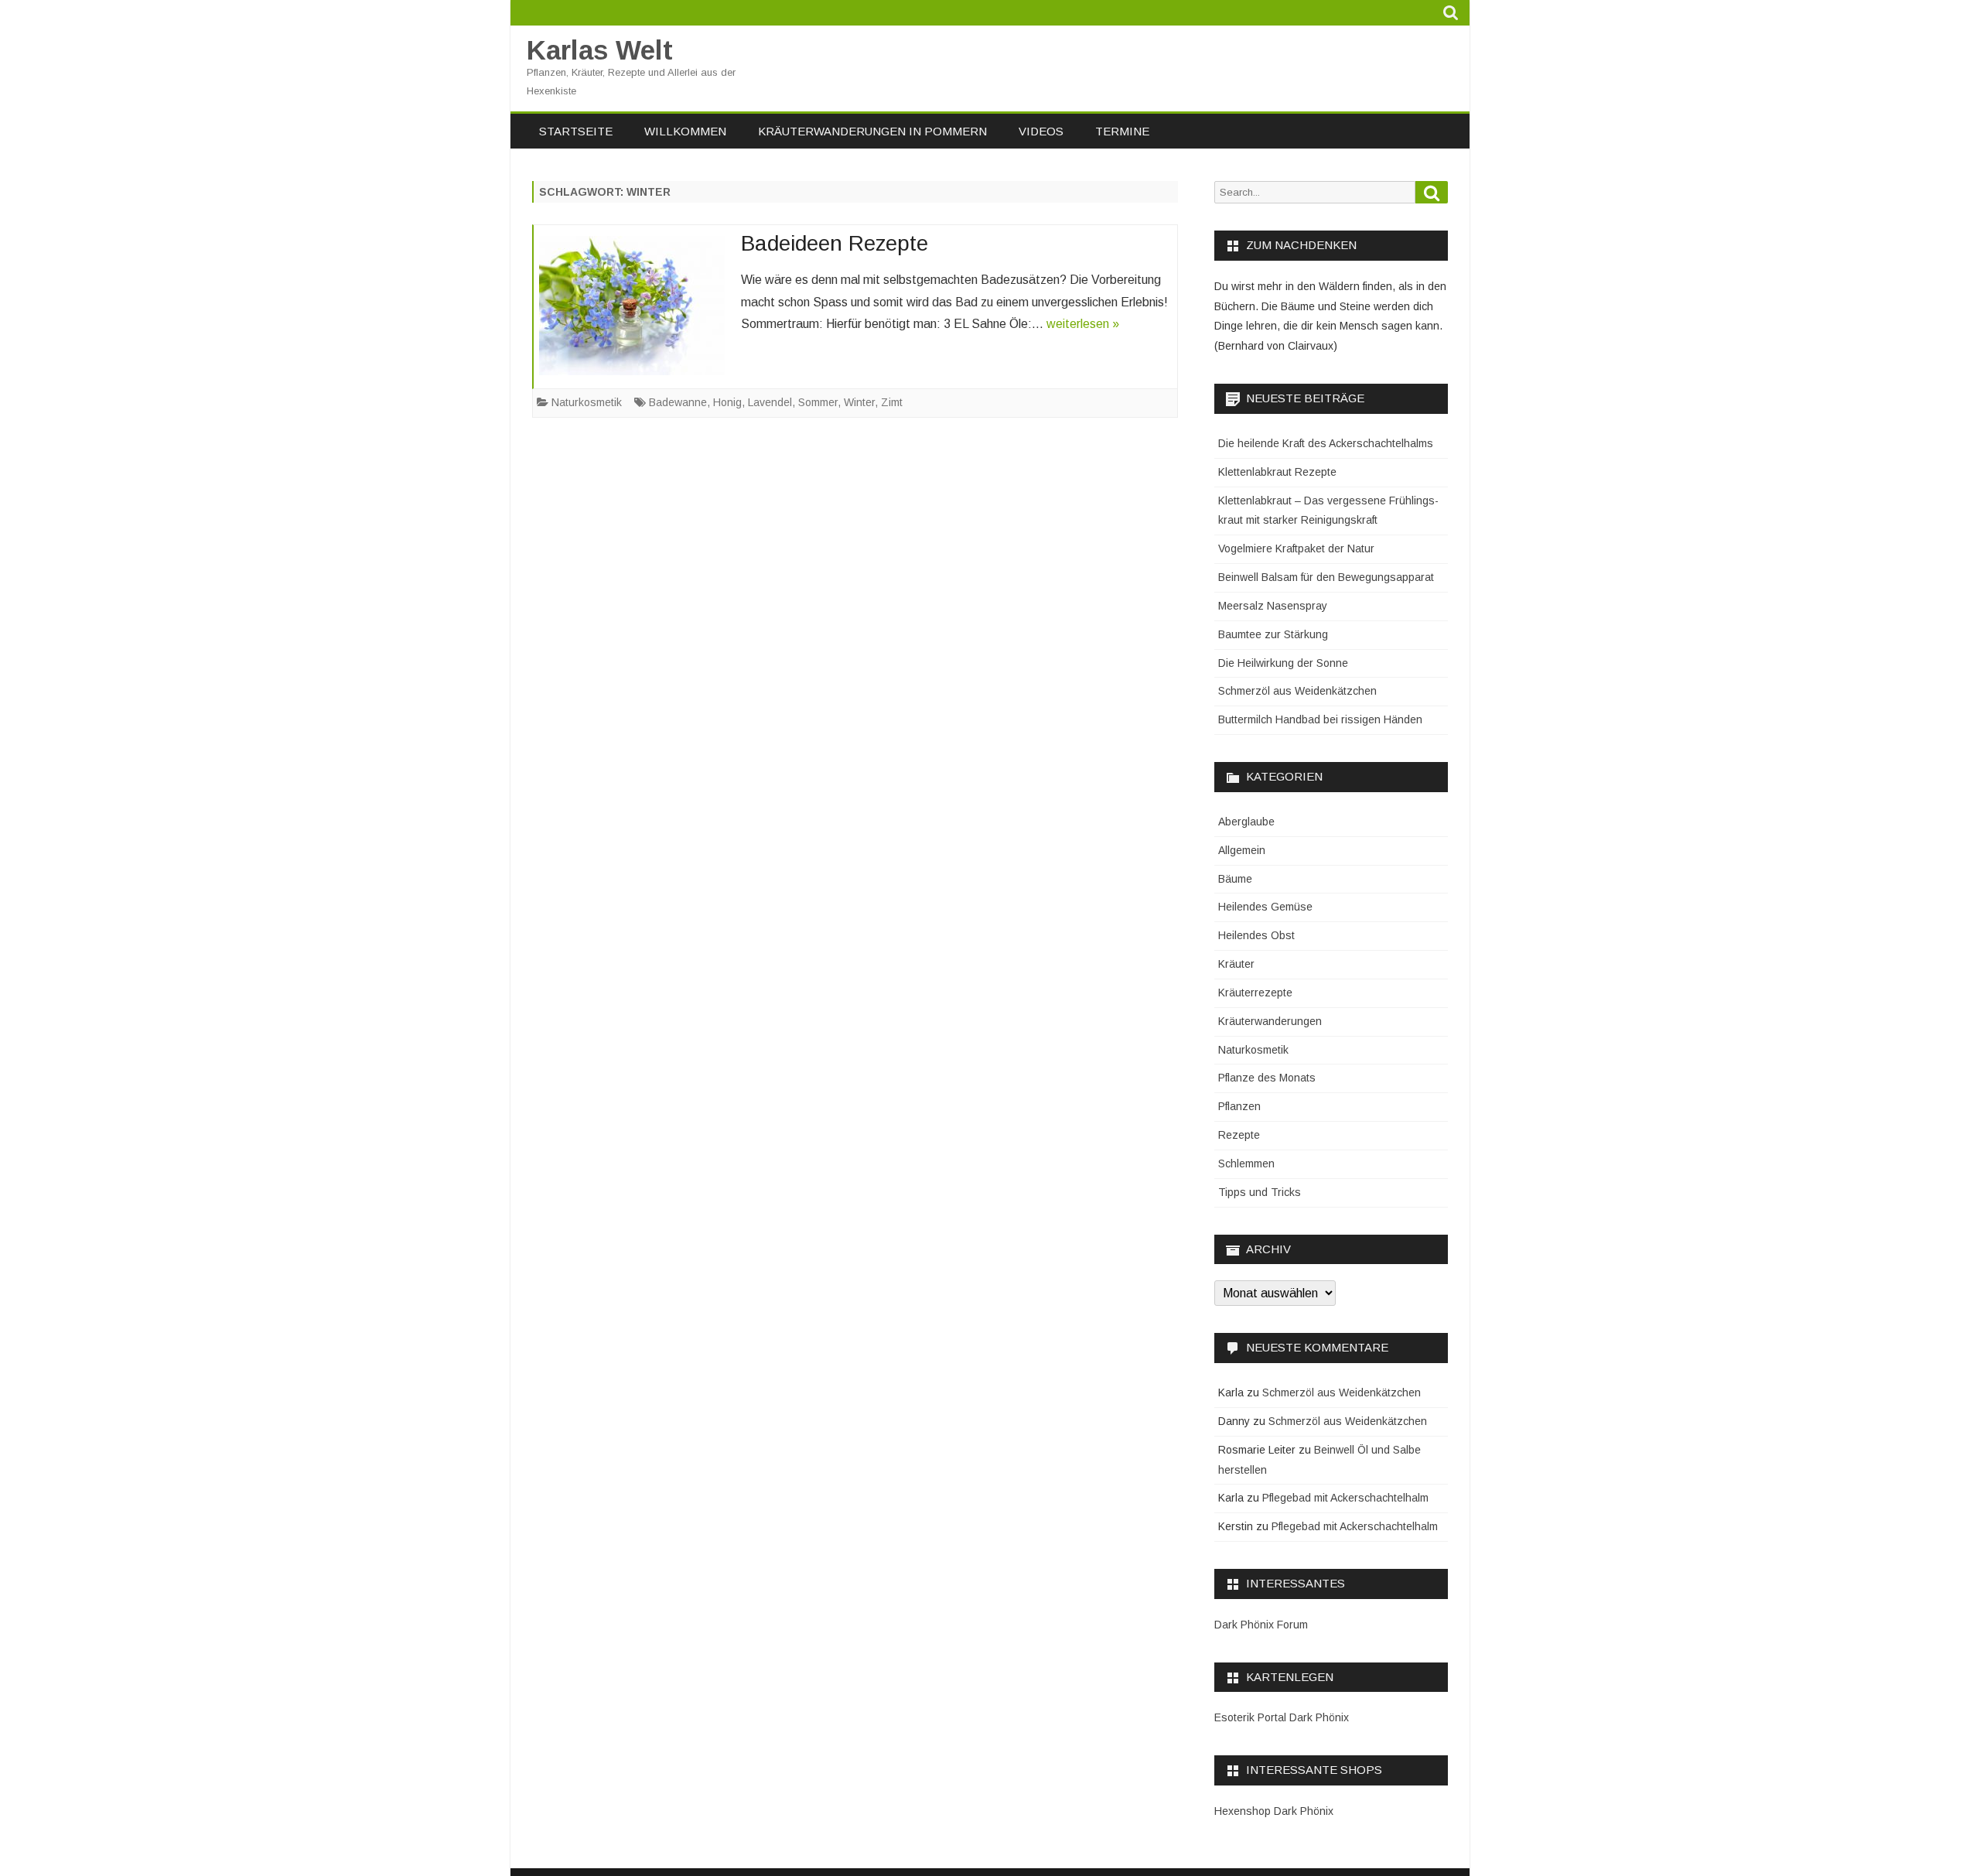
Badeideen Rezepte (835, 243)
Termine (1122, 131)
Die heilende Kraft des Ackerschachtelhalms (1326, 443)
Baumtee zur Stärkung (1273, 634)
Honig (727, 402)
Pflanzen (1239, 1106)
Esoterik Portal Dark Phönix (1282, 1717)
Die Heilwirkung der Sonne (1283, 663)
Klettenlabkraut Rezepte (1277, 472)
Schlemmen (1246, 1164)
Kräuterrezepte (1255, 993)
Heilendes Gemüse (1265, 907)
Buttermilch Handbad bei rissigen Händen (1320, 719)
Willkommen (685, 131)
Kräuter (1236, 964)
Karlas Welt (600, 50)
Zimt (892, 402)
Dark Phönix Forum (1261, 1625)
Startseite (576, 131)
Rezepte (1239, 1135)
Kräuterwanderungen (1270, 1021)
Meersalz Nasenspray (1273, 606)
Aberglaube (1246, 822)
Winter (859, 402)
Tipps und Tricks (1260, 1192)
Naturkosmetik (587, 402)
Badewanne (678, 402)
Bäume (1235, 879)
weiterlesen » (1083, 324)
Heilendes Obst (1256, 935)
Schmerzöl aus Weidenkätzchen (1297, 691)
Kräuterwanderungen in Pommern (872, 131)
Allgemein (1242, 850)
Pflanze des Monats (1267, 1078)
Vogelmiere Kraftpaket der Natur (1296, 548)
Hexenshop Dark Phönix (1274, 1811)
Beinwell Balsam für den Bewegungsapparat (1326, 577)
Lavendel (770, 402)
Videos (1041, 131)
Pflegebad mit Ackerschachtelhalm (1345, 1498)
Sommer (818, 402)
